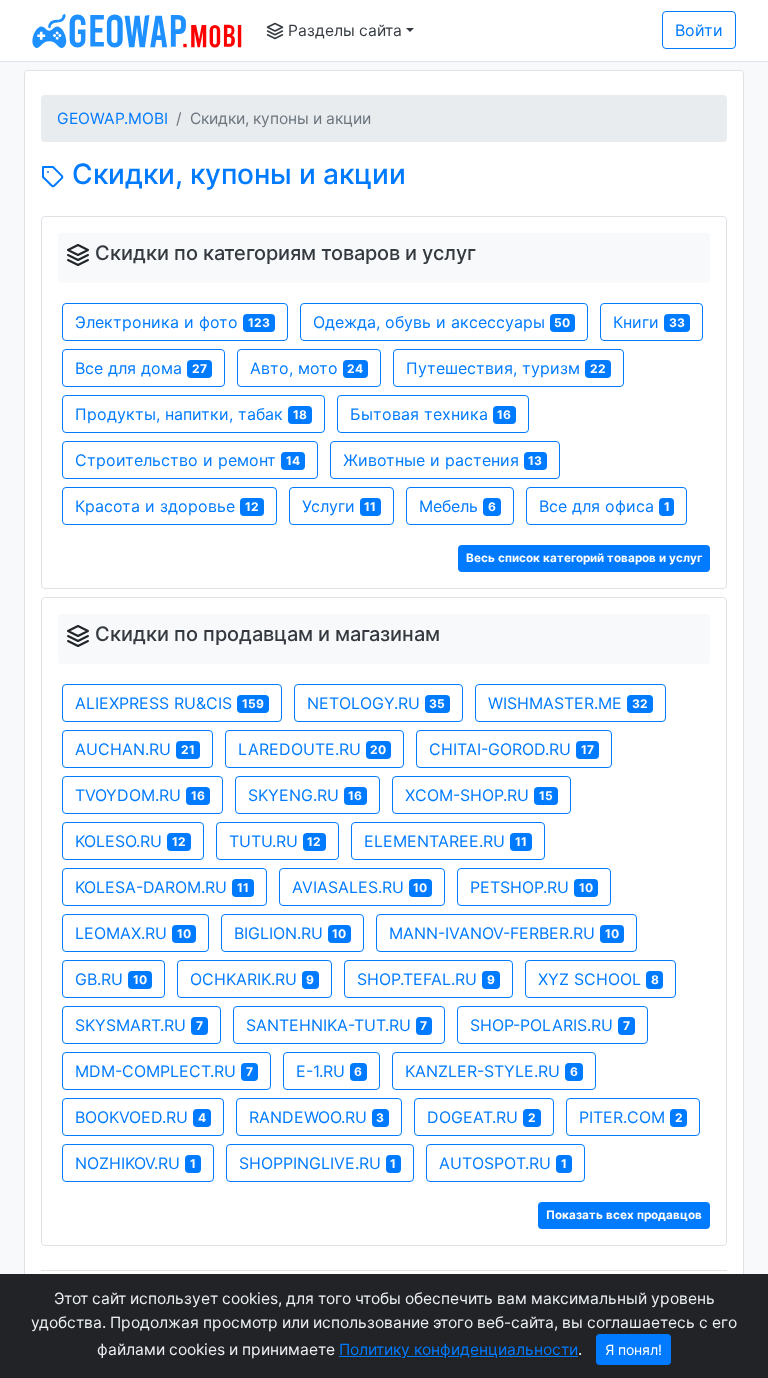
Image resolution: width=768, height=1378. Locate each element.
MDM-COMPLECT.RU (164, 1071)
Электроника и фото (172, 322)
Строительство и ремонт (187, 460)
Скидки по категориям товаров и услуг (285, 253)
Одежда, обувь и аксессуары (442, 322)
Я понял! (633, 1349)
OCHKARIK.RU (252, 979)
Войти (699, 30)
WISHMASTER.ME (568, 703)
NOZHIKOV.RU (135, 1163)
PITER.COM (631, 1117)
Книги (649, 322)
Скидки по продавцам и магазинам (267, 634)
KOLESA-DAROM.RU (162, 887)
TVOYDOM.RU (140, 795)
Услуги (339, 506)
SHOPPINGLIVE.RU (318, 1163)
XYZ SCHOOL (598, 979)
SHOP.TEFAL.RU (426, 979)
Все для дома (141, 368)
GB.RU (111, 979)
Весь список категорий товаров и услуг (584, 558)
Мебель (457, 506)
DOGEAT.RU (481, 1117)
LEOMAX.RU (133, 933)
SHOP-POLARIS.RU (550, 1025)
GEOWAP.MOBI (112, 118)
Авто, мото (307, 368)
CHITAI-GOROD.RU (511, 749)
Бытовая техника (431, 414)
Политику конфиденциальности (458, 1349)
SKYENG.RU (305, 795)
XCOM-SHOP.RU (479, 795)
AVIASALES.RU (360, 887)
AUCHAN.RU (135, 749)
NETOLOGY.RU (376, 703)
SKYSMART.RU (139, 1025)
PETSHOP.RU (531, 887)
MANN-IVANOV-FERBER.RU (504, 933)
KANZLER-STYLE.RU (491, 1071)
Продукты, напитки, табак (191, 414)
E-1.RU (329, 1071)
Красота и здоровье (167, 506)
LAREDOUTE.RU (312, 749)
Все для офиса (604, 506)
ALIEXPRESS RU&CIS (169, 703)
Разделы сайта (343, 30)
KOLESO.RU (130, 841)
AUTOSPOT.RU (503, 1163)
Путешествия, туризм (506, 368)
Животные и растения (443, 460)
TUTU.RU (275, 841)
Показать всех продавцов (624, 1215)
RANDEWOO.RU (317, 1117)
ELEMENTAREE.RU (445, 841)
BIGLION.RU (290, 933)
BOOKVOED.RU (140, 1117)
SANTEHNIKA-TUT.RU (337, 1025)
